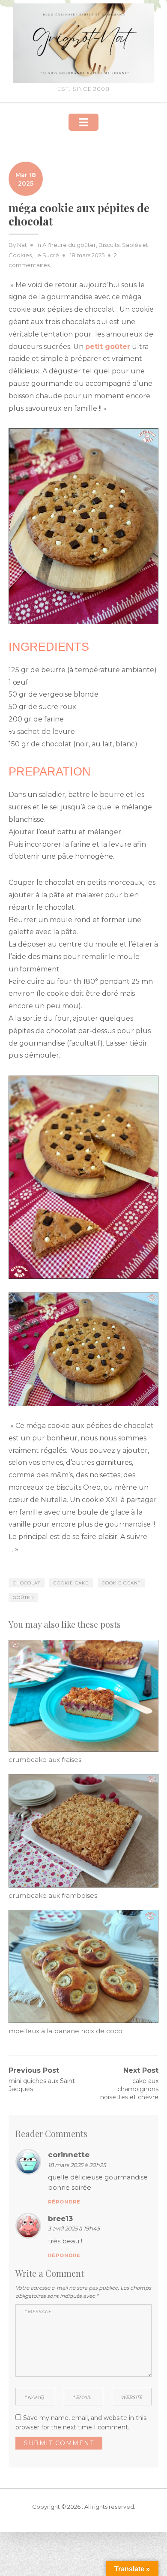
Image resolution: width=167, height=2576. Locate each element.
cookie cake (71, 1583)
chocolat (27, 1583)
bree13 (60, 2218)
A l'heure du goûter (69, 245)
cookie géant (121, 1583)
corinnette (69, 2155)
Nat (22, 245)
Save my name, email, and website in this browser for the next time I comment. (81, 2423)
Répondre (64, 2202)
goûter (23, 1598)
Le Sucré (47, 255)
